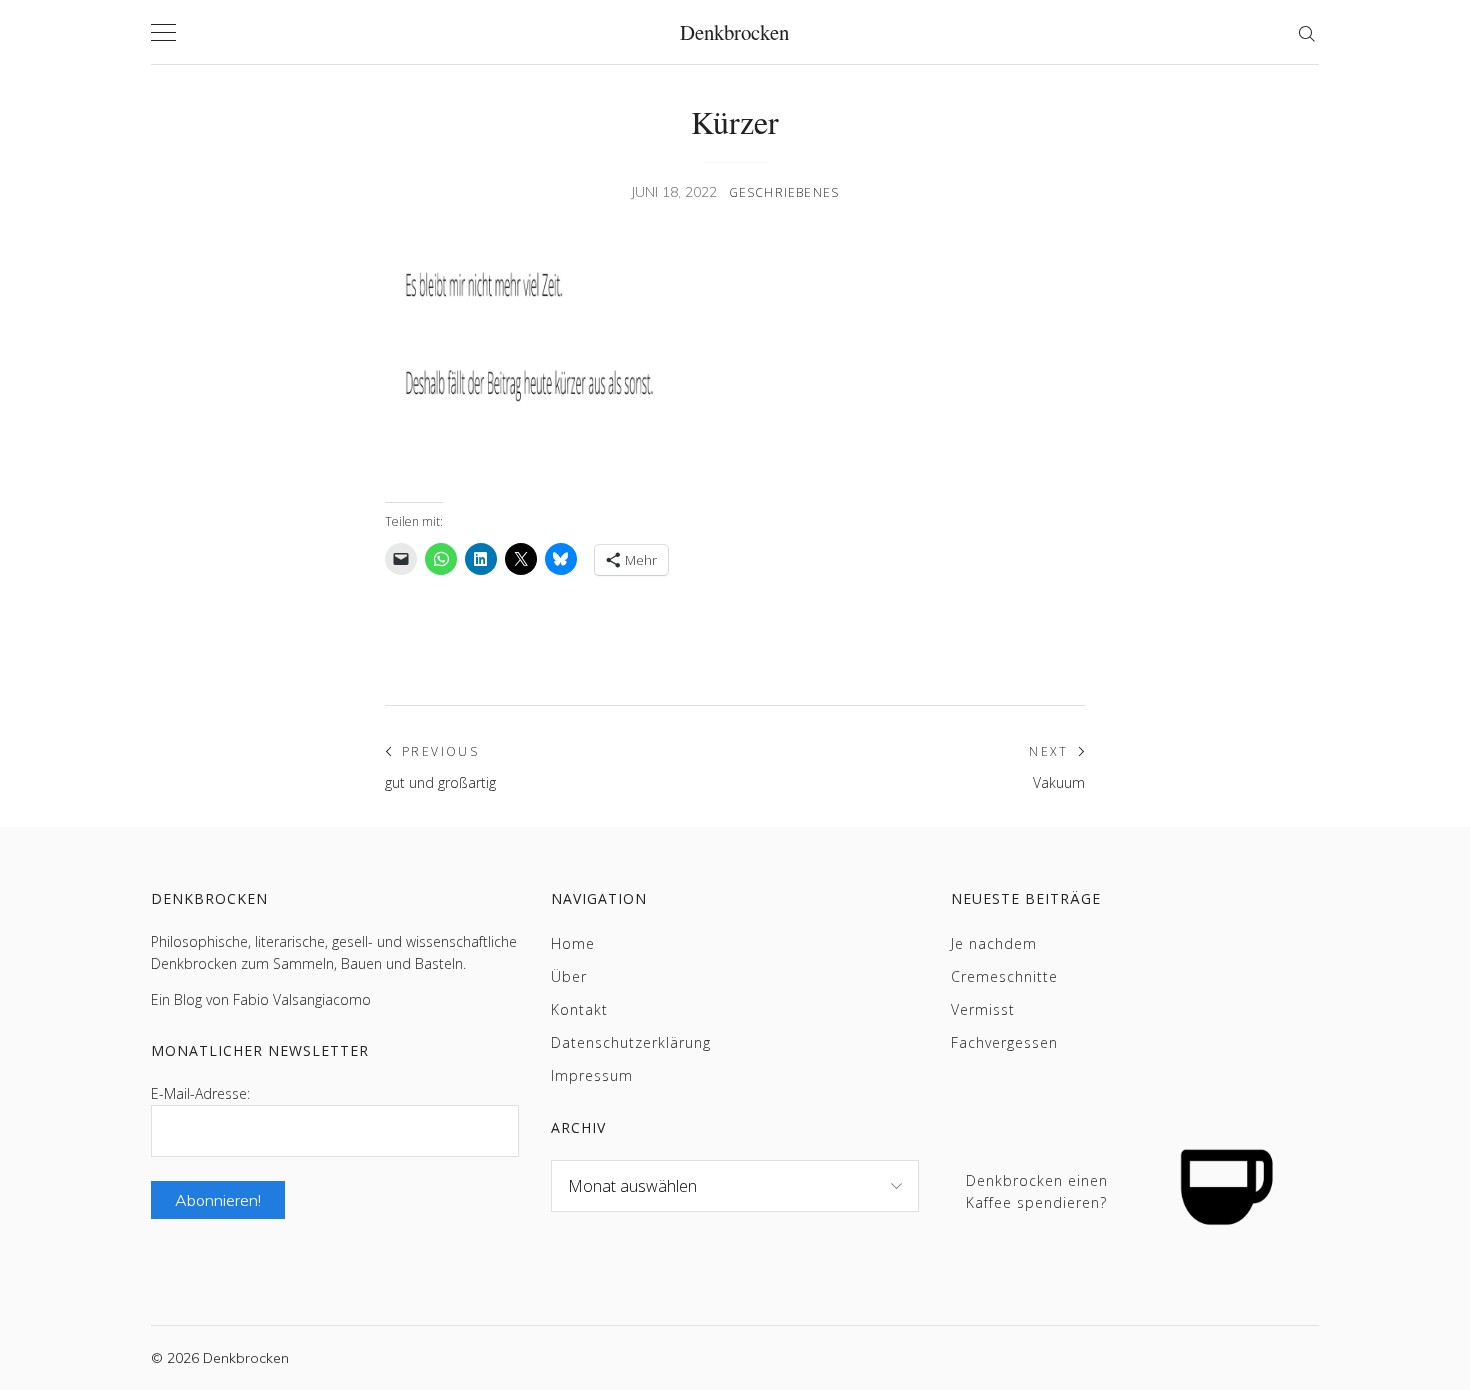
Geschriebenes (784, 192)
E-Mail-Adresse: (200, 1093)
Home (573, 943)
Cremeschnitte (1004, 976)
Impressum (592, 1075)
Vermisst (983, 1009)
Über (569, 976)
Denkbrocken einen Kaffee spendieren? (1037, 1191)
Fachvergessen (1004, 1042)
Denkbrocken (734, 32)
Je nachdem (994, 943)
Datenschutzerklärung (631, 1042)
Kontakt (579, 1009)
